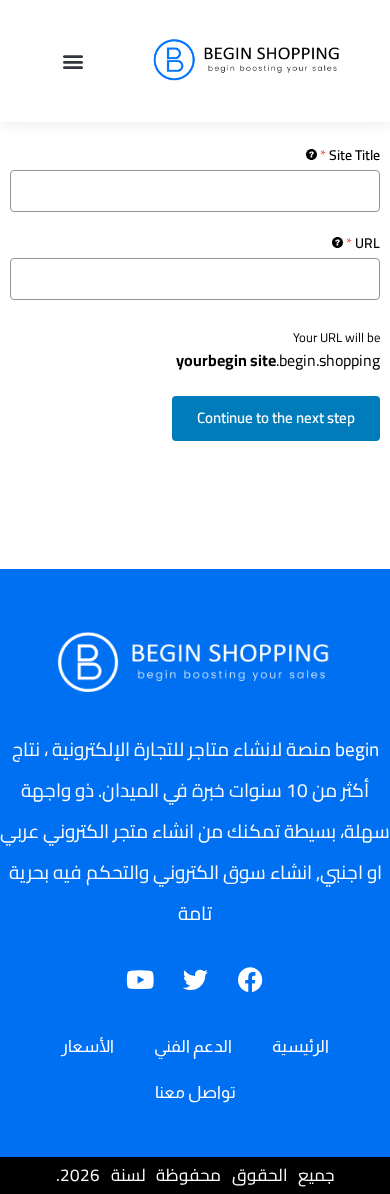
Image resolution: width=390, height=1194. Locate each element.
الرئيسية (300, 1046)
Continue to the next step (276, 417)
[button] (72, 61)
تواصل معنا (195, 1092)
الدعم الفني (193, 1046)
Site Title (350, 155)
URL (363, 243)
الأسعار (87, 1046)
